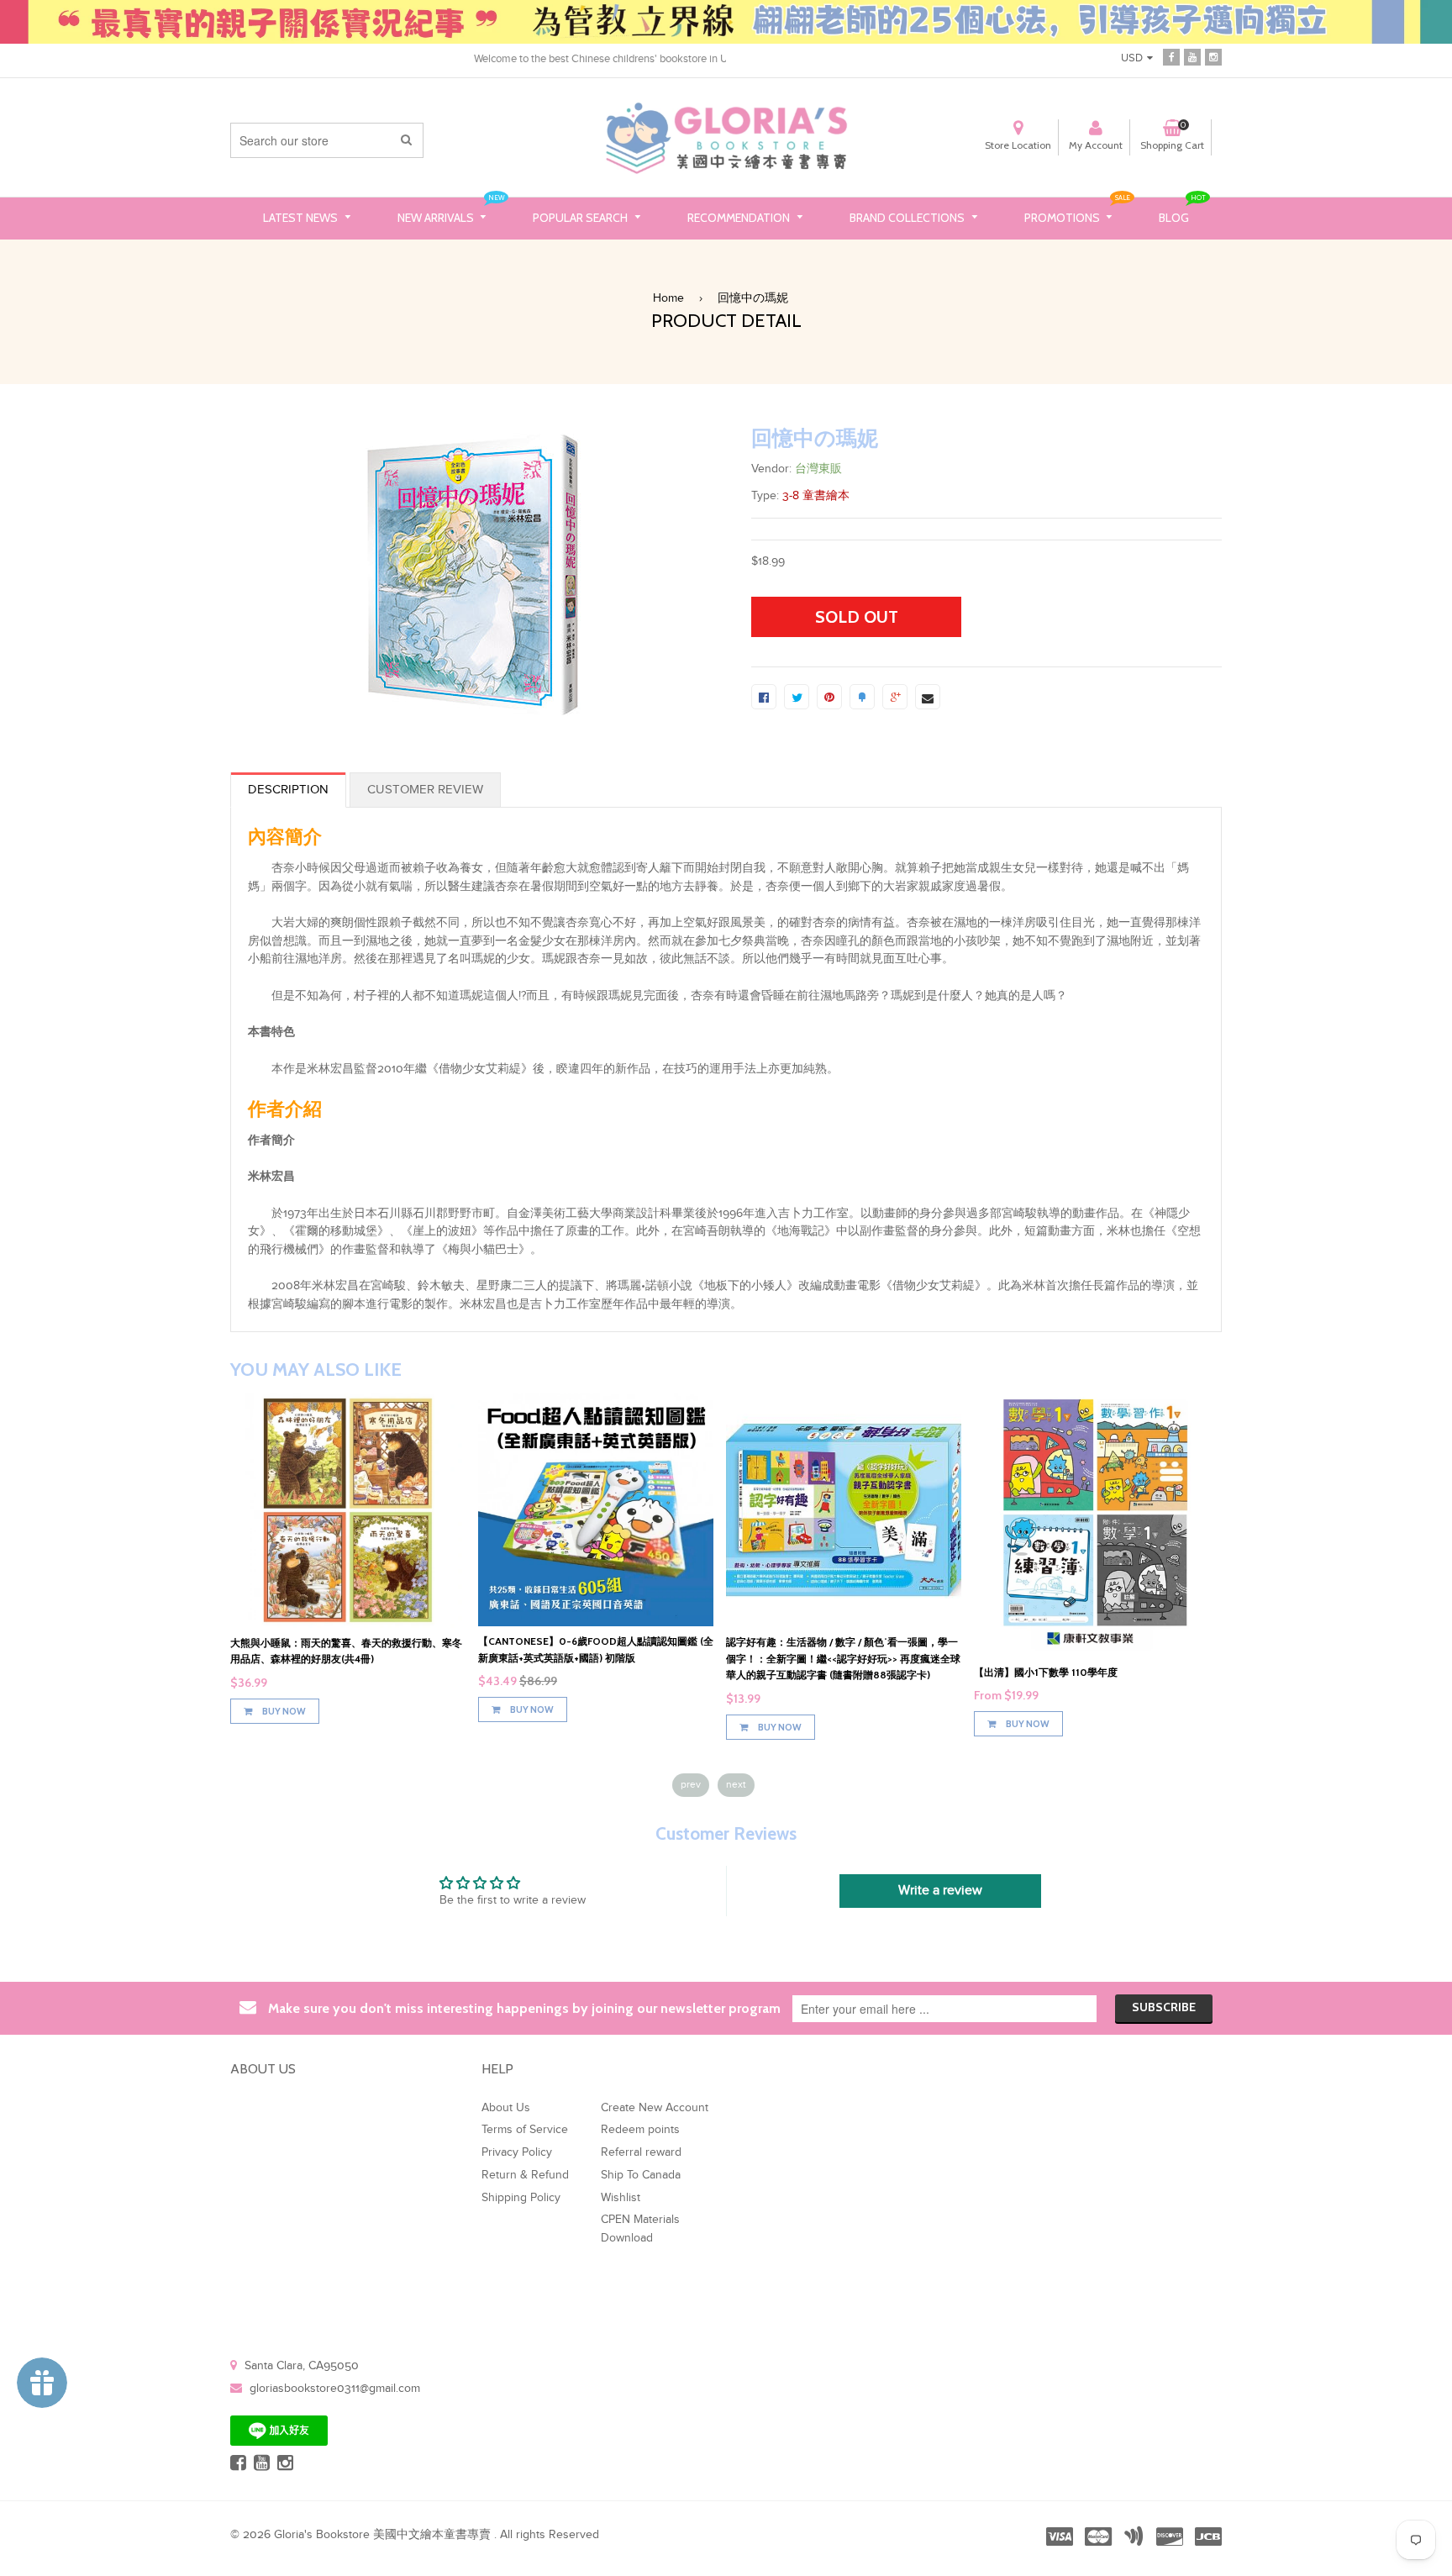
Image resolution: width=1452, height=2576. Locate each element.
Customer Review (425, 790)
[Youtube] (1192, 56)
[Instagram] (1213, 56)
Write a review (940, 1891)
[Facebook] (1171, 56)
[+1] (895, 697)
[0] (764, 697)
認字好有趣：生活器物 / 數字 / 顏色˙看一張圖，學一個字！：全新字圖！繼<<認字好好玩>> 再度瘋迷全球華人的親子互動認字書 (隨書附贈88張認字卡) (843, 1658)
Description (288, 790)
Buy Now (283, 1711)
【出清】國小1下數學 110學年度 (1046, 1672)
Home (668, 298)
